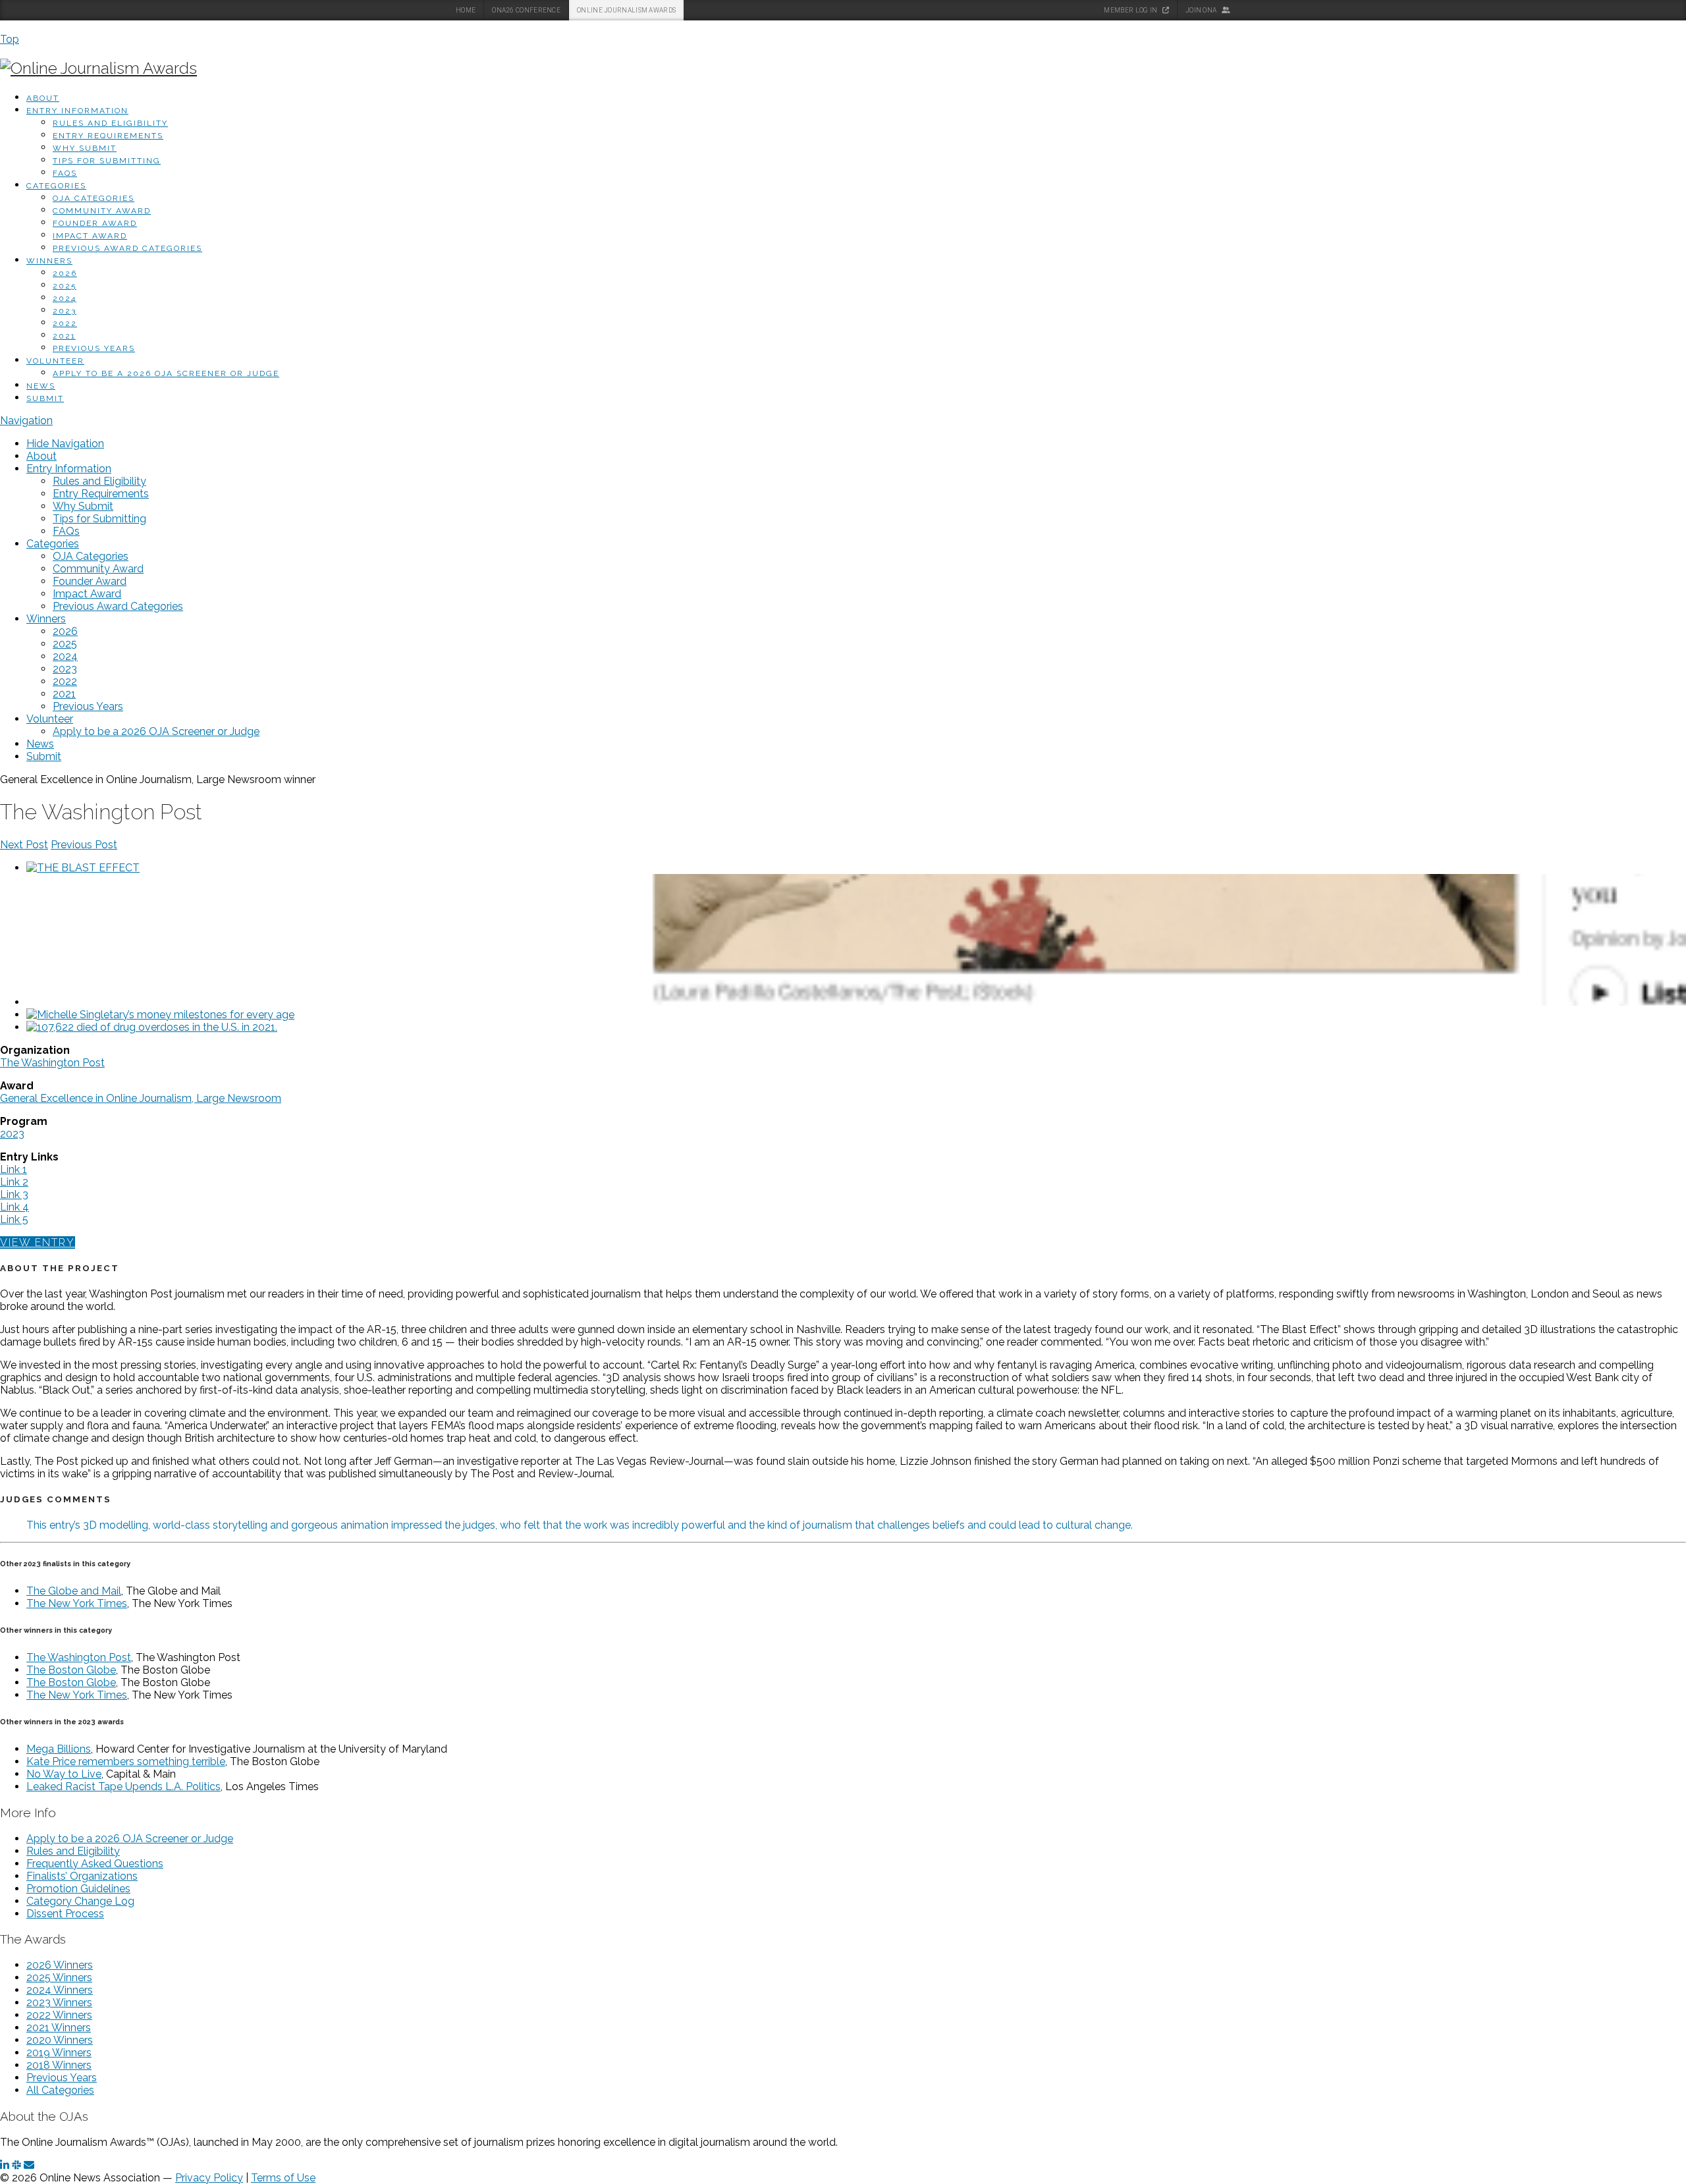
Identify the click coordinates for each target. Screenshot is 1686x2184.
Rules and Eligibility (110, 123)
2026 (65, 273)
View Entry (38, 1242)
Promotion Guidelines (78, 1889)
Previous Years (94, 348)
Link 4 (14, 1207)
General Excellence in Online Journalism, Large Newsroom (141, 1098)
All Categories (60, 2090)
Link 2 (14, 1182)
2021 (64, 336)
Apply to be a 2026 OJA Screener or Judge (166, 373)
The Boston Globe (71, 1670)
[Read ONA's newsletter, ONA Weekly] (29, 2165)
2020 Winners (60, 2040)
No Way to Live (64, 1774)
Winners (49, 261)
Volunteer (55, 361)
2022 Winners (59, 2015)
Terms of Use (283, 2178)
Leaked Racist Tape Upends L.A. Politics (123, 1787)
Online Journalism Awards (626, 10)
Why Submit (85, 148)
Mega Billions (59, 1749)
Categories (56, 186)
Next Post (24, 845)
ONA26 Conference (526, 10)
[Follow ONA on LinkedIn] (5, 2165)
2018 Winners (59, 2065)
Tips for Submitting (107, 161)
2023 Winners (59, 2003)
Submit (45, 398)
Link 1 (14, 1169)
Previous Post (84, 845)
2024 (65, 298)
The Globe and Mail (74, 1591)
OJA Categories (94, 198)
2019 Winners (59, 2053)
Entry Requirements (108, 136)
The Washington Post (52, 1063)
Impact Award (90, 236)
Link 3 (14, 1194)
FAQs (65, 173)
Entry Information (77, 111)
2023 (65, 311)
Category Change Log (80, 1901)
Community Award (102, 211)
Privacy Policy (209, 2178)
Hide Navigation (65, 444)
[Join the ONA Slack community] (16, 2165)
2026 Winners (60, 1965)
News (41, 386)
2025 (65, 286)
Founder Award (95, 223)
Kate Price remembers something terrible (126, 1761)
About (43, 98)
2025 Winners (59, 1978)
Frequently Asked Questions (95, 1864)
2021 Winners (59, 2028)
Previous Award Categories (127, 248)
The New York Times (77, 1603)
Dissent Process (65, 1914)
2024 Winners (60, 1990)
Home (466, 10)
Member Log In (1131, 10)
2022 (65, 323)
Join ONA (1202, 10)
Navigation (26, 421)
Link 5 (14, 1219)
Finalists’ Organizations (82, 1876)
